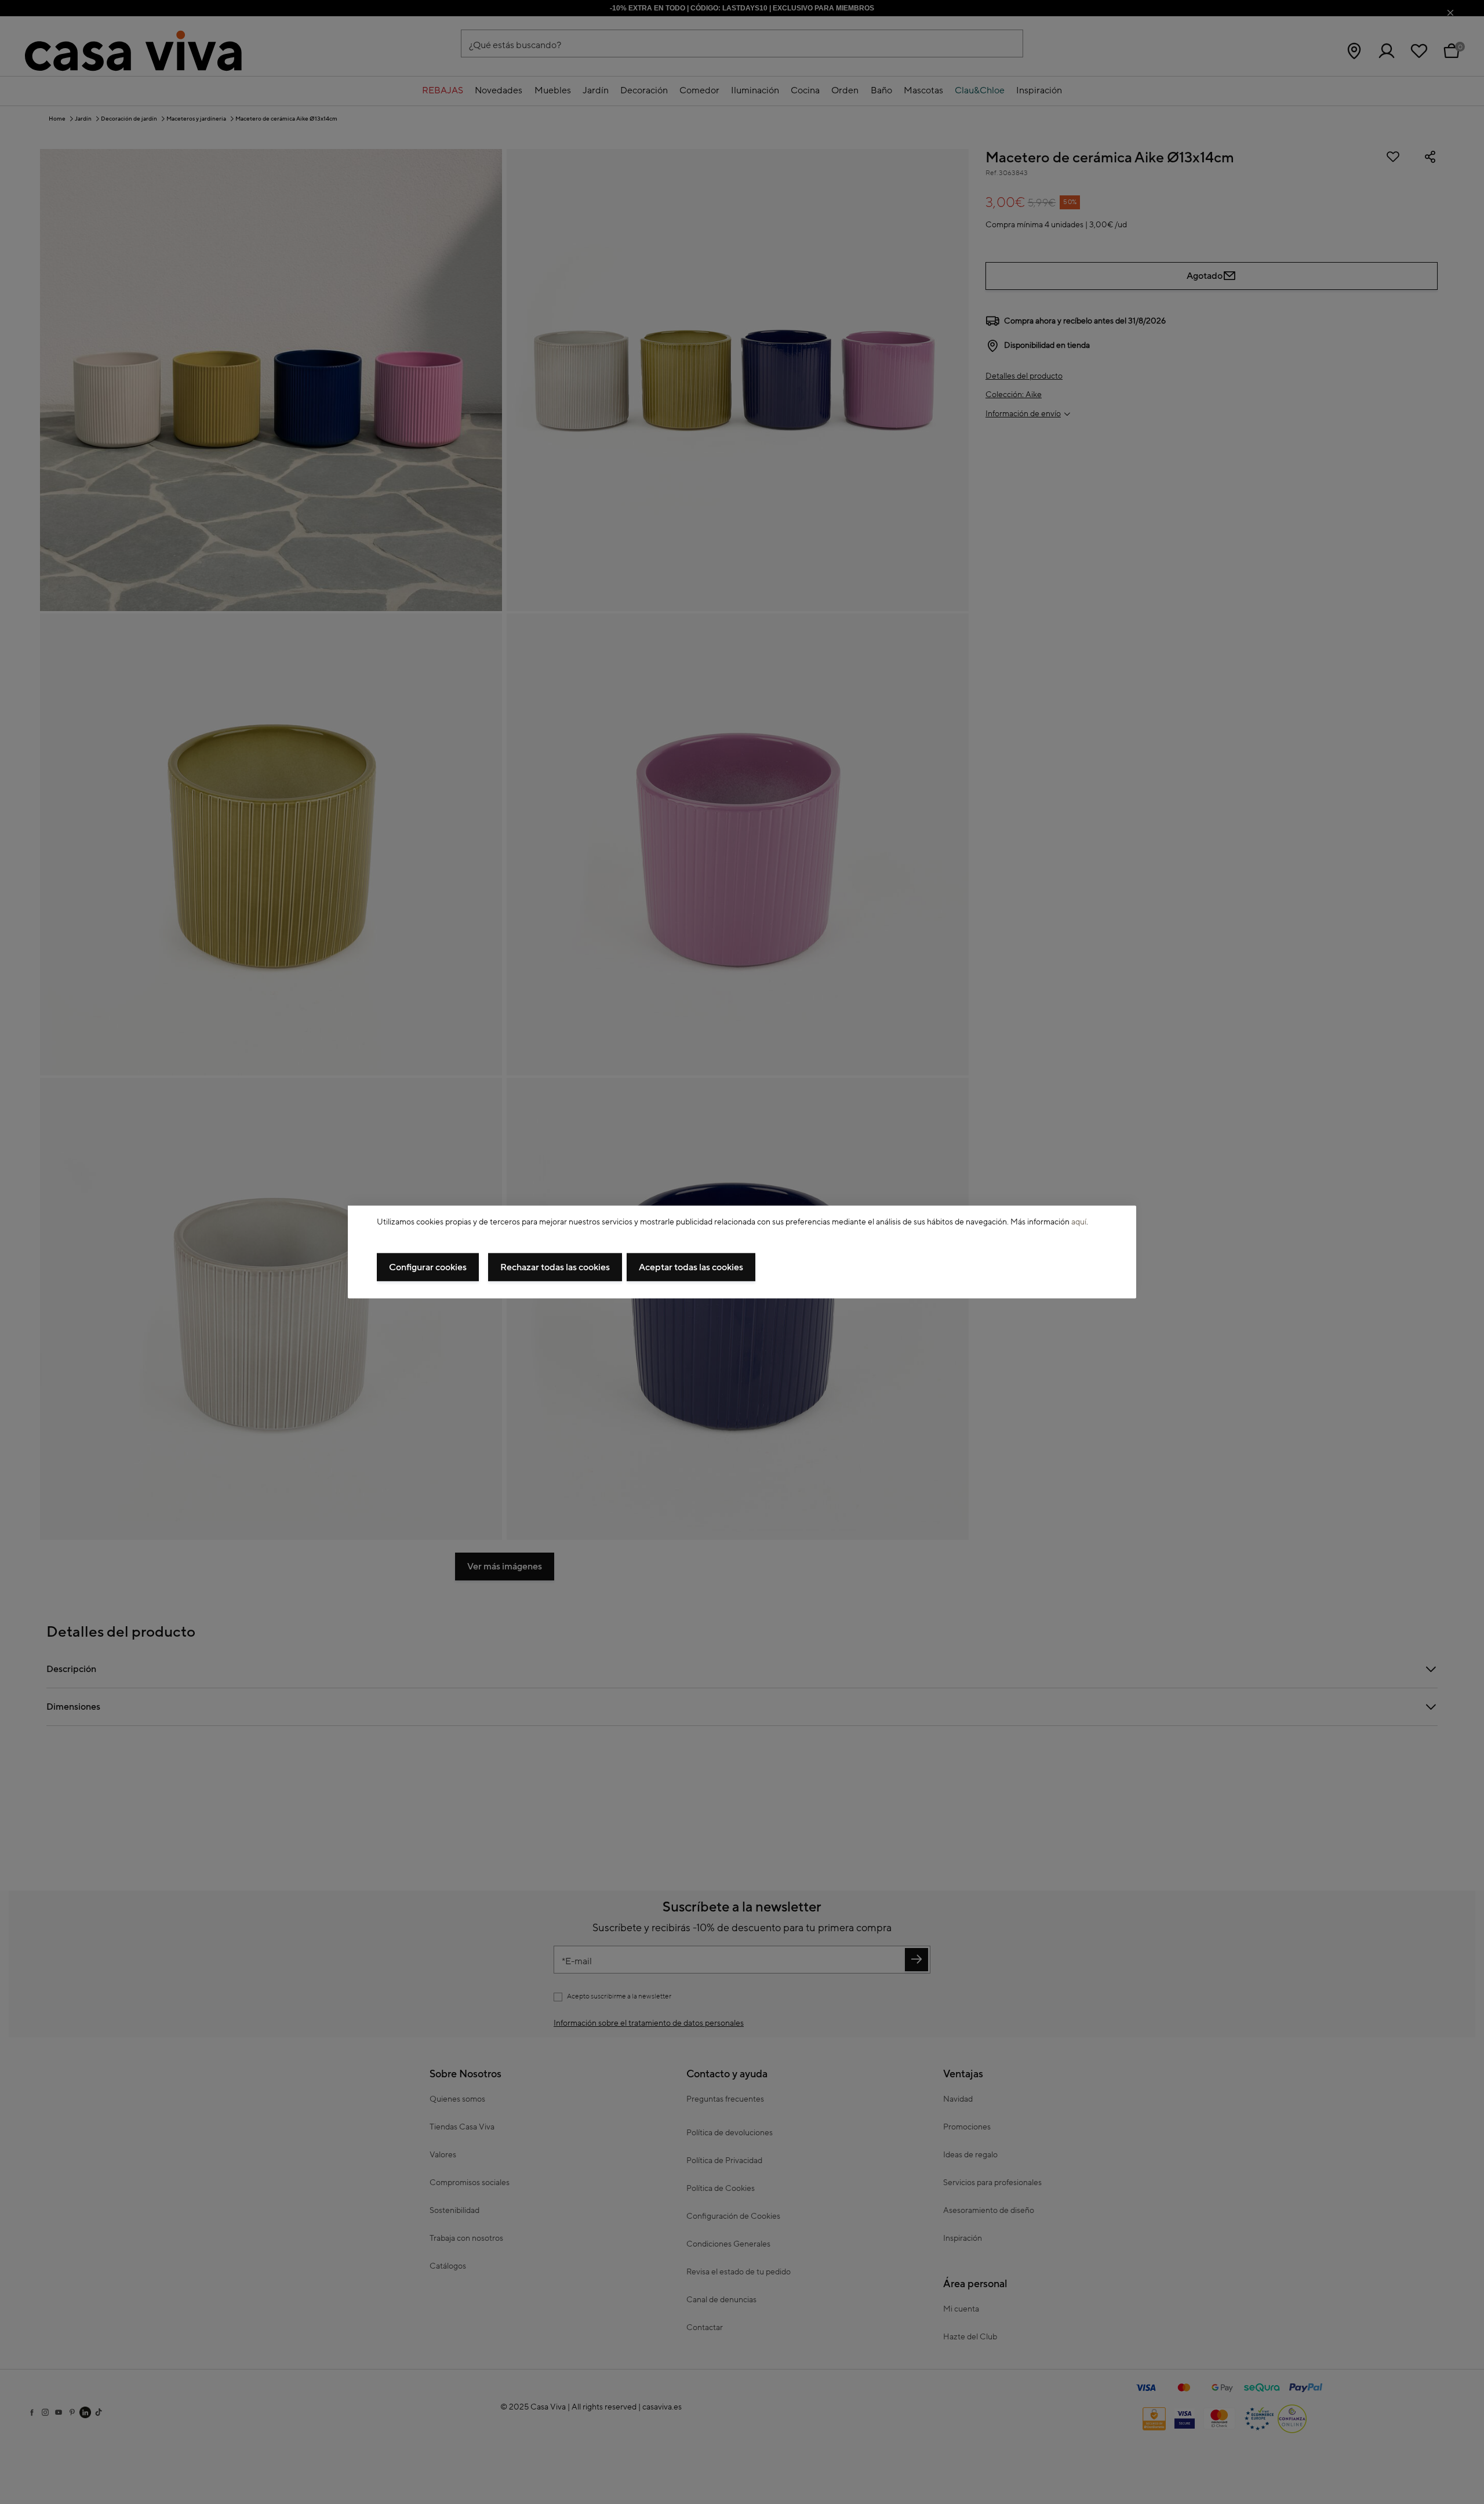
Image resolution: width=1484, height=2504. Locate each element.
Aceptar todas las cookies (691, 1267)
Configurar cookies (428, 1267)
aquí (1079, 1222)
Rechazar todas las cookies (555, 1267)
